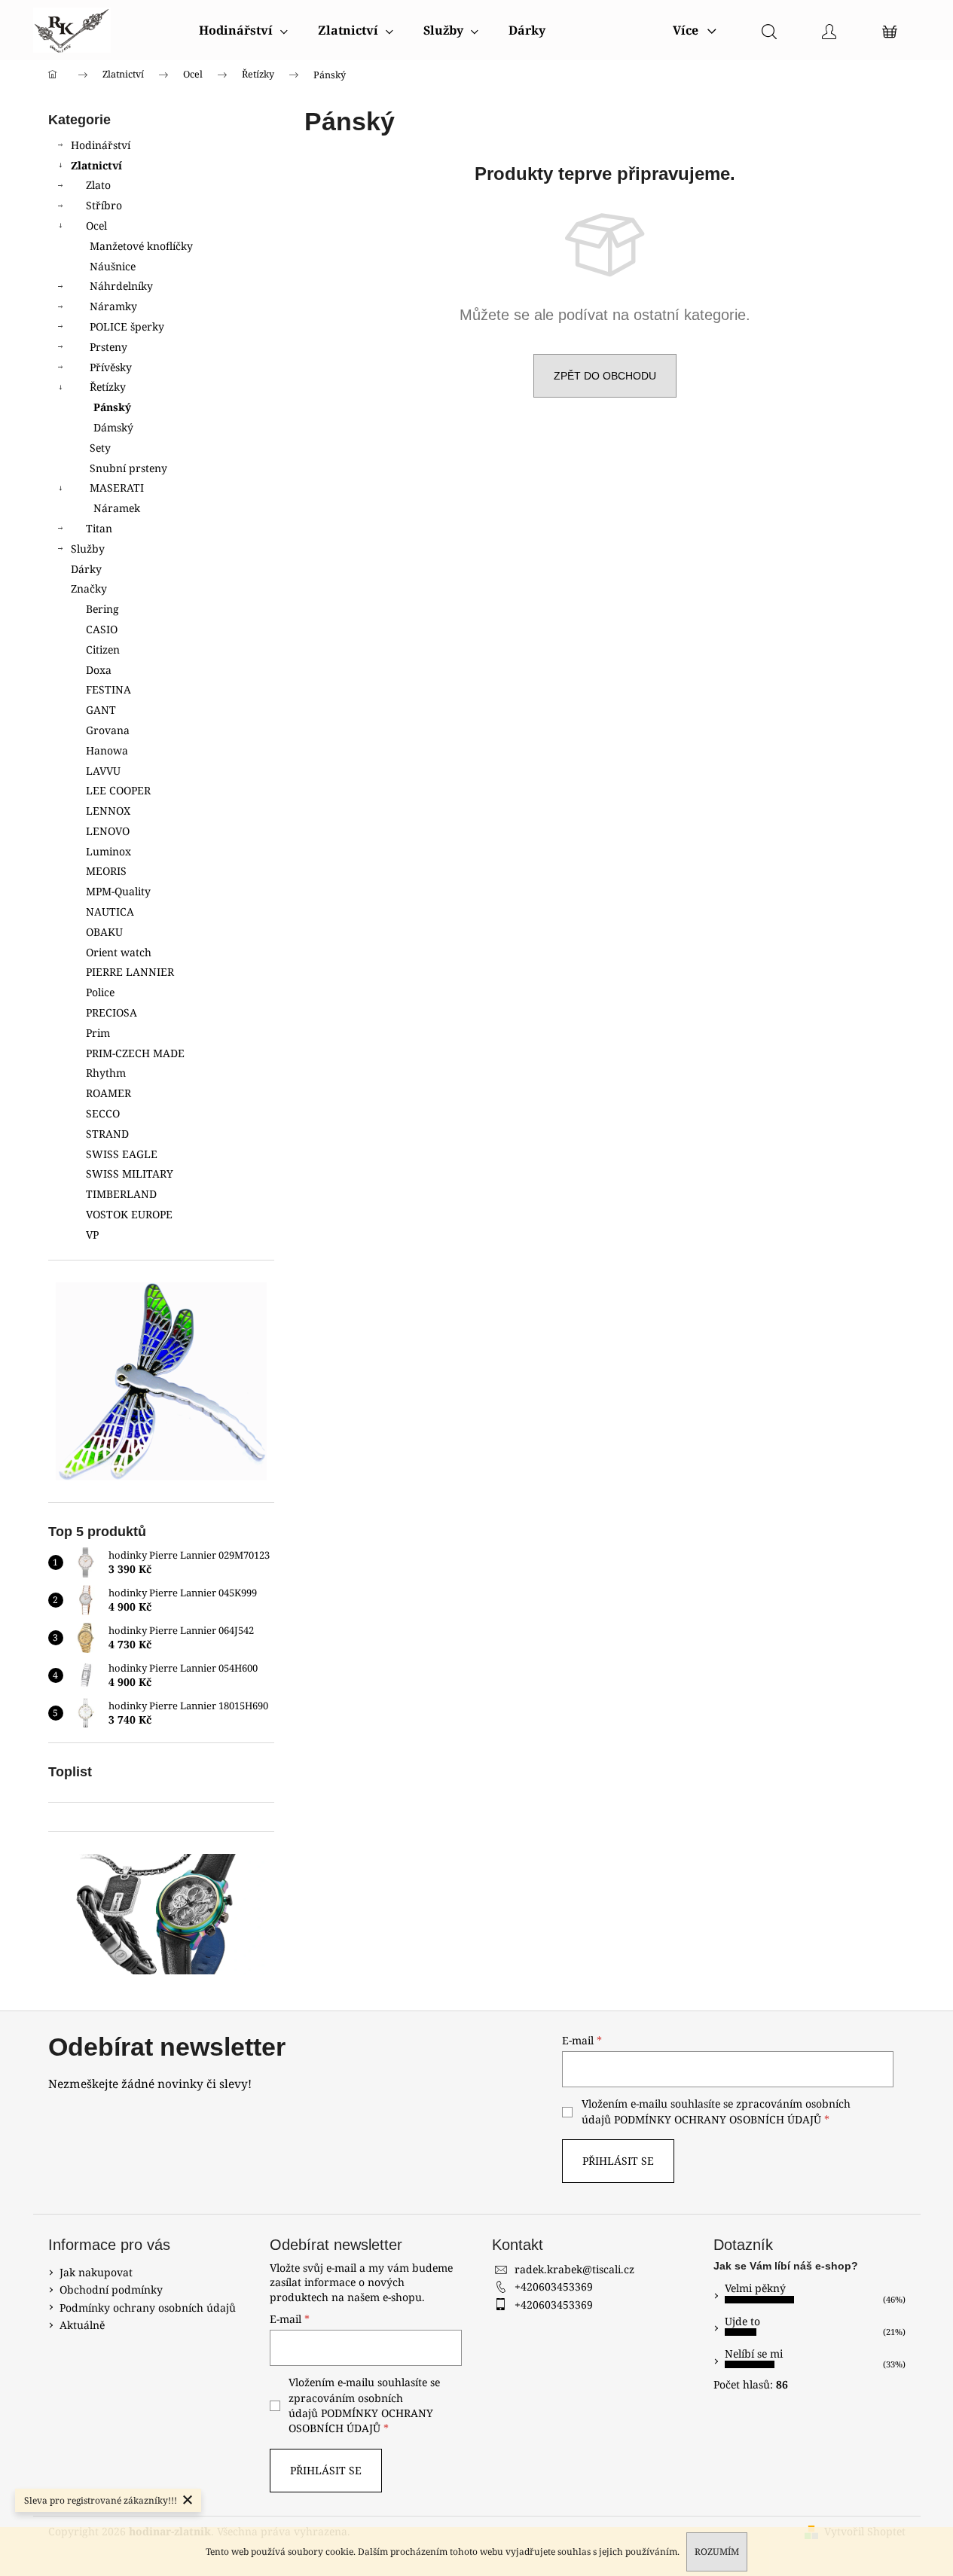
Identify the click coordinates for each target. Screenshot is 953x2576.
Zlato (98, 185)
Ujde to (742, 2321)
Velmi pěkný (755, 2288)
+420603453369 (554, 2286)
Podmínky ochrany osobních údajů (148, 2308)
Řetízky (108, 387)
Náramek (117, 508)
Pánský (112, 407)
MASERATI (117, 488)
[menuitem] (243, 30)
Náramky (113, 306)
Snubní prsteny (128, 468)
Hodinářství (101, 145)
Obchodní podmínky (111, 2289)
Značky (89, 588)
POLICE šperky (127, 326)
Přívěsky (111, 367)
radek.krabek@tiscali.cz (574, 2269)
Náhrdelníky (121, 286)
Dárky (86, 569)
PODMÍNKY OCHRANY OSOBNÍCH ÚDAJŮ (718, 2119)
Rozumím (717, 2552)
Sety (100, 448)
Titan (99, 528)
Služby (88, 549)
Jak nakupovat (96, 2272)
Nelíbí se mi (754, 2353)
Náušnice (113, 266)
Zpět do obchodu (605, 376)
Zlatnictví (96, 165)
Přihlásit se (618, 2161)
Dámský (113, 427)
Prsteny (108, 347)
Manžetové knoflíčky (141, 246)
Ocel (96, 226)
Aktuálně (82, 2325)
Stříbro (104, 205)
